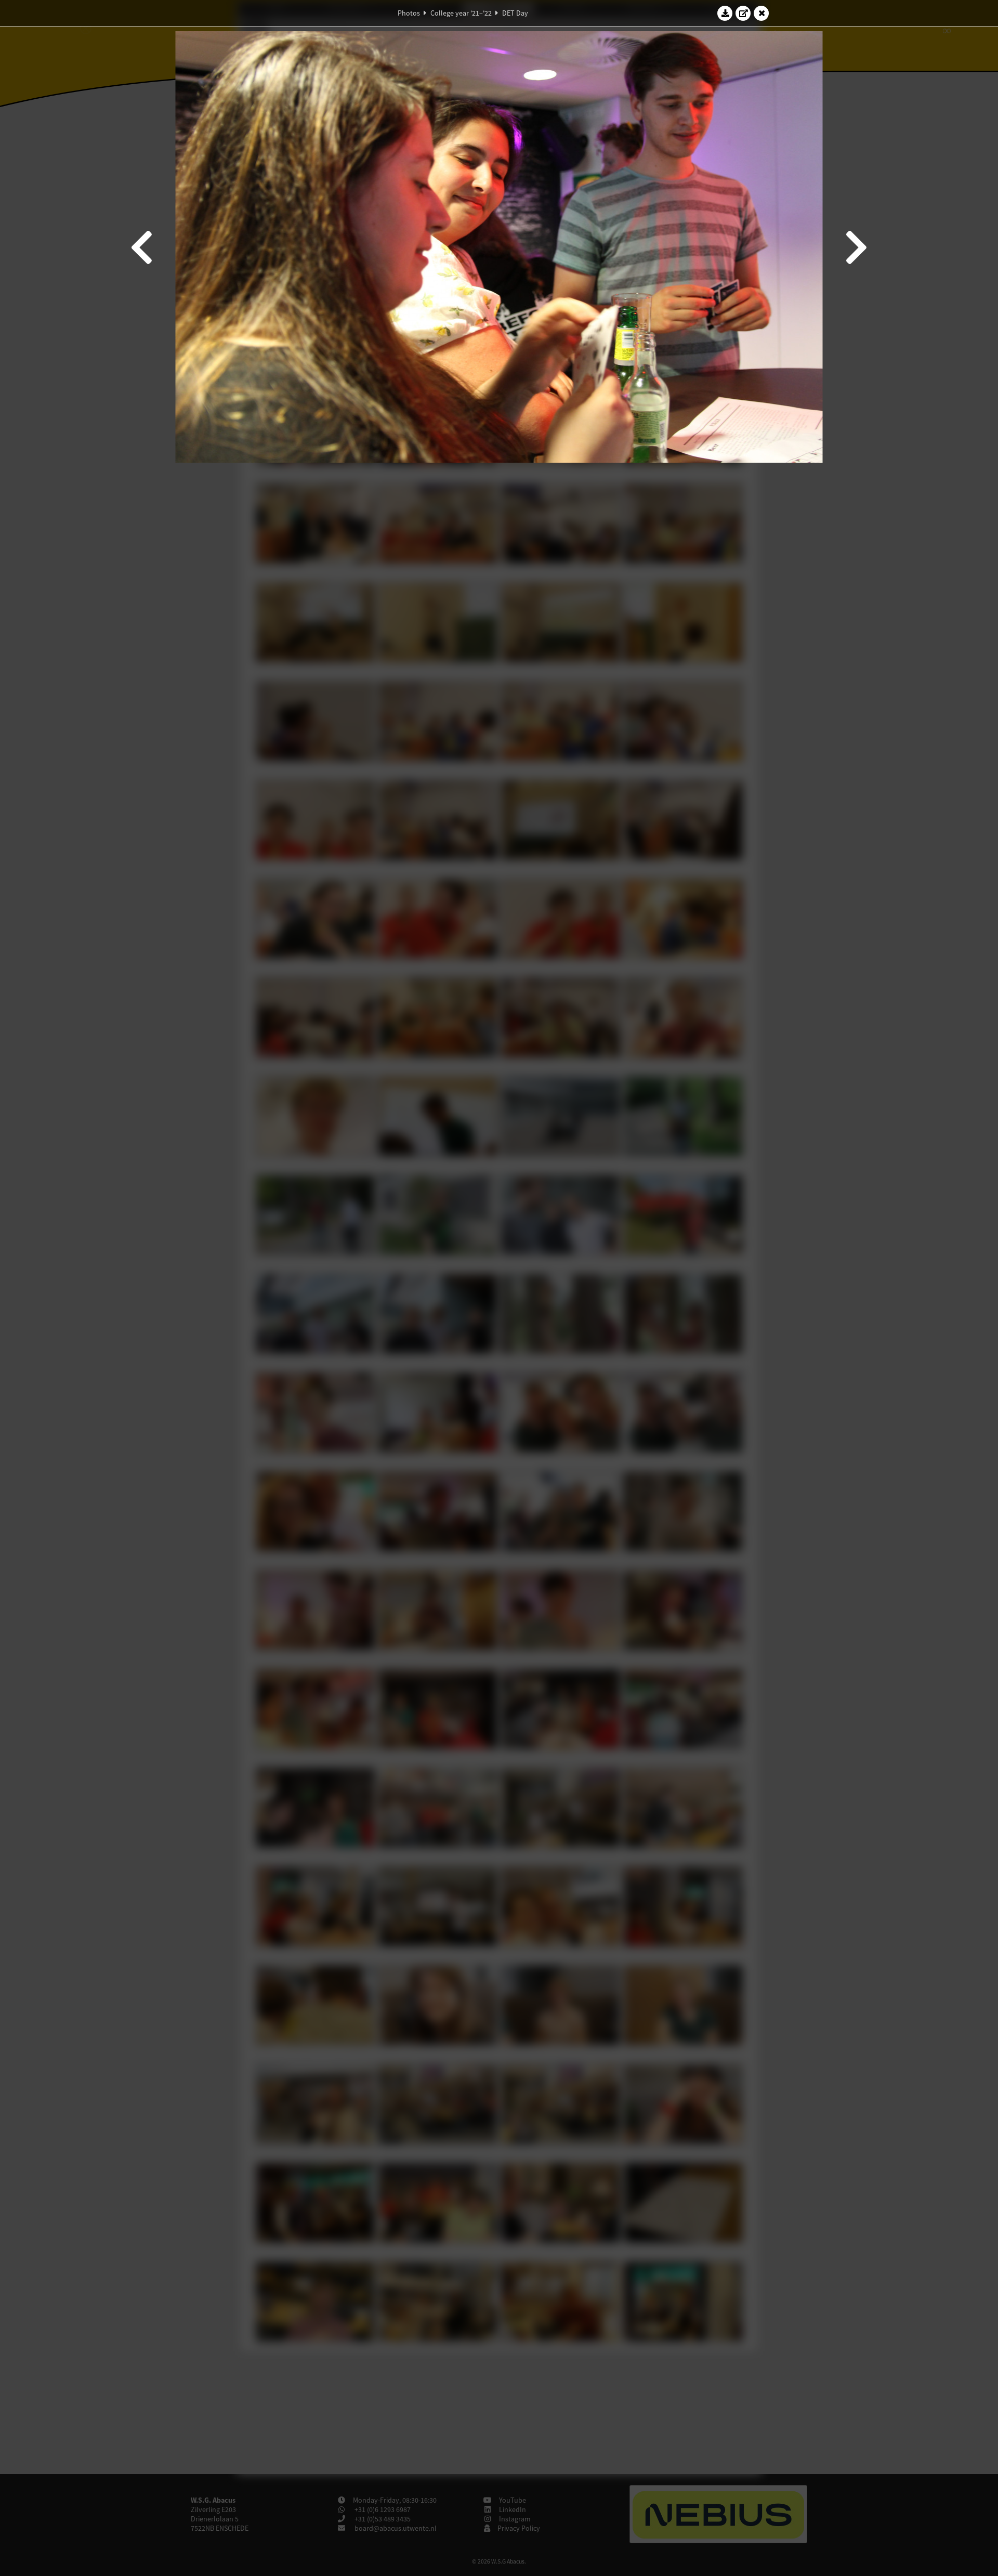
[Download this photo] (725, 13)
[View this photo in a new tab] (743, 13)
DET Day (515, 13)
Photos (409, 13)
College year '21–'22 (461, 13)
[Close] (761, 13)
